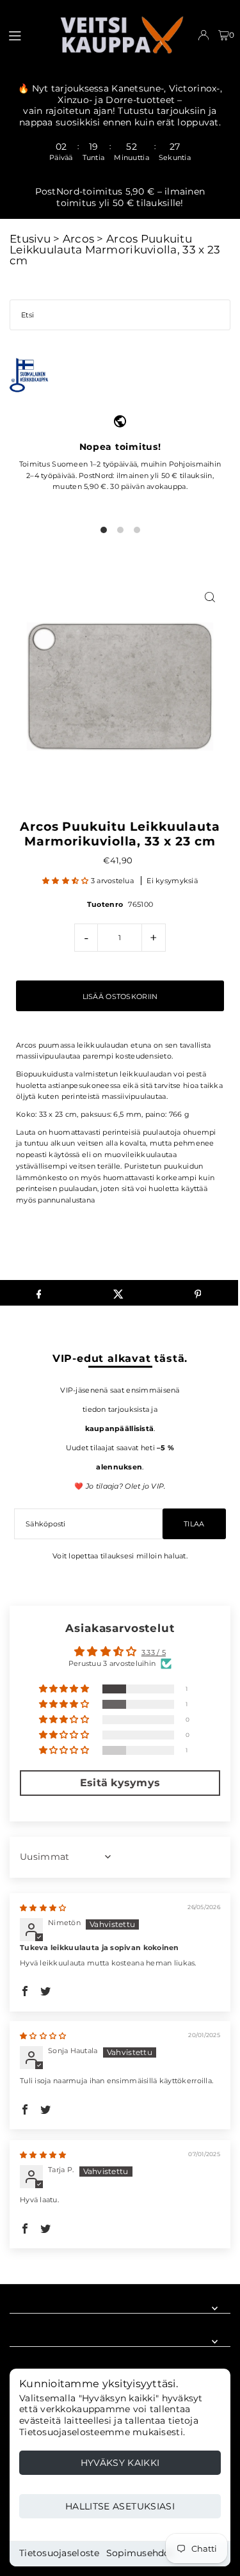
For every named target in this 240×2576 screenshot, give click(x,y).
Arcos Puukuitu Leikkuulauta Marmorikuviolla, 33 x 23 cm (115, 250)
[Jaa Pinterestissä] (198, 1293)
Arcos (78, 239)
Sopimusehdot (140, 2553)
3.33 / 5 (154, 1652)
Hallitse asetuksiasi (120, 2506)
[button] (67, 881)
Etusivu (30, 239)
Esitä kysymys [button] (120, 1783)
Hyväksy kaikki (120, 2463)
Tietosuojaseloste (60, 2553)
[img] (43, 1908)
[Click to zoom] (210, 597)
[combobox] (120, 315)
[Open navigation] (27, 35)
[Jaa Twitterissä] (118, 1293)
